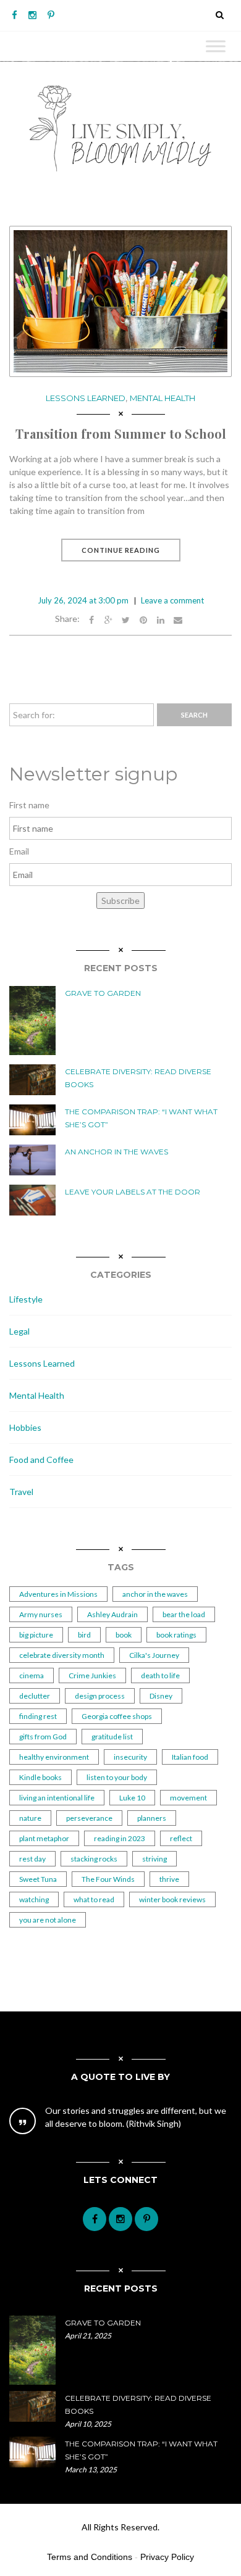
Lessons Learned (86, 398)
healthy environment (54, 1757)
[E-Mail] (178, 619)
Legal (19, 1331)
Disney (161, 1696)
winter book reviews (172, 1899)
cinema (32, 1675)
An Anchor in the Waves (116, 1152)
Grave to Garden (103, 993)
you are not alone (48, 1920)
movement (188, 1798)
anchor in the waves (155, 1594)
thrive (169, 1879)
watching (34, 1899)
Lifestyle (26, 1299)
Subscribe (120, 901)
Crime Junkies (92, 1675)
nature (30, 1818)
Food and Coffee (41, 1460)
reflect (181, 1838)
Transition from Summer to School (121, 433)
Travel (21, 1492)
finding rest (38, 1716)
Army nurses (41, 1614)
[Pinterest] (51, 15)
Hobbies (25, 1427)
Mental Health (163, 398)
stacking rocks (94, 1859)
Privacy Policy (167, 2557)
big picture (36, 1635)
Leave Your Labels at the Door (133, 1192)
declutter (35, 1696)
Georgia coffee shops (117, 1716)
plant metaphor (44, 1838)
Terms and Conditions (90, 2557)
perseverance (89, 1818)
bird (84, 1635)
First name (29, 805)
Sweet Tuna (38, 1879)
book (124, 1635)
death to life (160, 1675)
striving (154, 1859)
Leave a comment (172, 600)
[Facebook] (15, 15)
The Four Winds (108, 1879)
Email (19, 851)
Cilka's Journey (154, 1655)
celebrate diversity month (62, 1655)
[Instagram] (32, 15)
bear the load (184, 1614)
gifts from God (43, 1737)
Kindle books (40, 1777)
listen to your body (117, 1777)
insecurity (130, 1757)
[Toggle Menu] (216, 46)
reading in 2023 (120, 1838)
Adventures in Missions (58, 1594)
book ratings (176, 1635)
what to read (94, 1899)
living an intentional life (57, 1798)
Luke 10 (132, 1798)
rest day (32, 1859)
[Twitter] (126, 619)
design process (100, 1696)
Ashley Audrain (112, 1614)
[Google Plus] (109, 619)
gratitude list (112, 1737)
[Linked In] (161, 619)
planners (152, 1818)
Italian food (190, 1757)
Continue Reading (121, 550)
